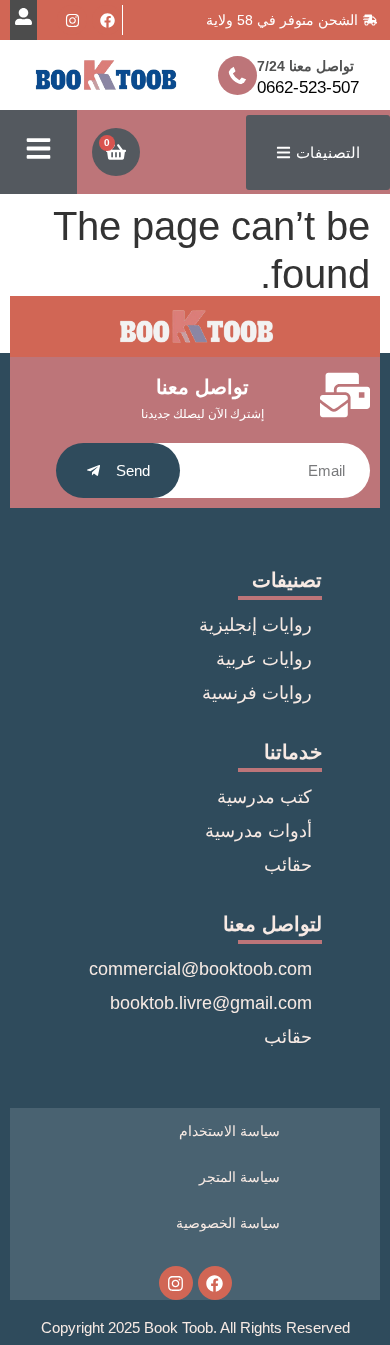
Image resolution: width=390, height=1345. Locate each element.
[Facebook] (107, 20)
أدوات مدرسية (258, 831)
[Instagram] (72, 20)
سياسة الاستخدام (229, 1131)
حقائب (288, 865)
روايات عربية (264, 659)
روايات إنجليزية (255, 625)
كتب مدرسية (264, 797)
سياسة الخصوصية (228, 1223)
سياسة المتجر (239, 1177)
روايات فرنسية (257, 693)
